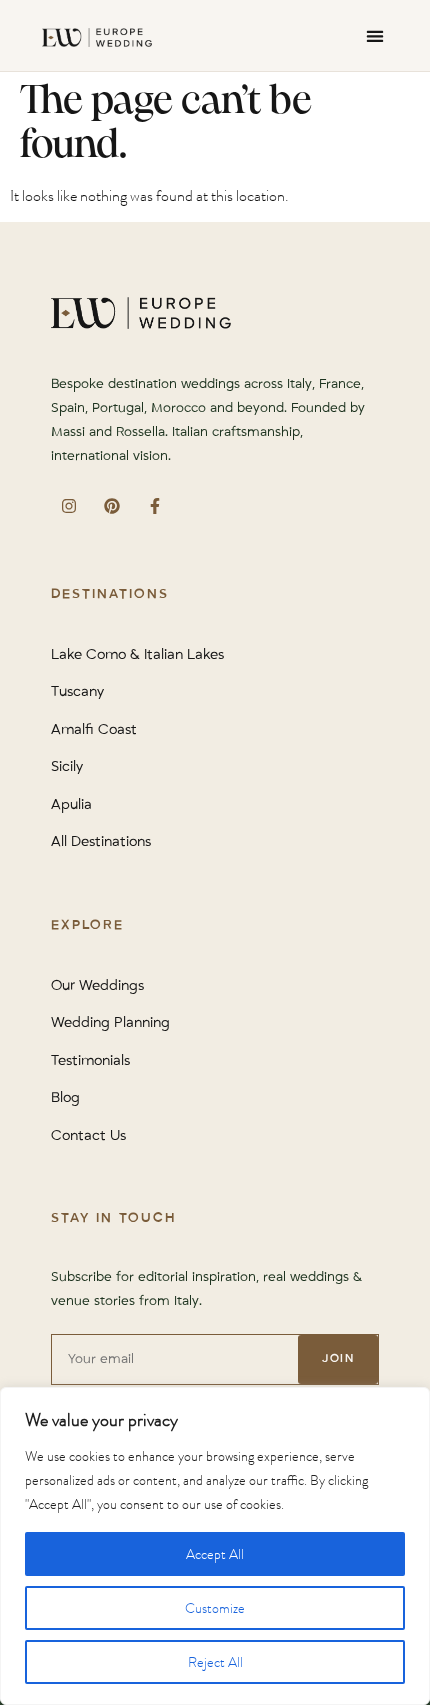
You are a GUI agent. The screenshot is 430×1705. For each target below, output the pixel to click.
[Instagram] (68, 505)
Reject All (215, 1662)
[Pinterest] (111, 505)
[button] (374, 35)
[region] (215, 1546)
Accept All (215, 1554)
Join (338, 1358)
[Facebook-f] (154, 505)
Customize (215, 1608)
